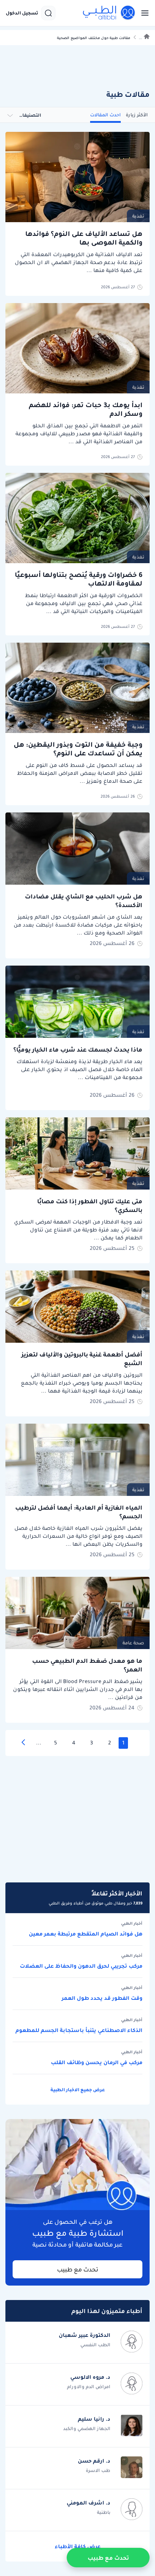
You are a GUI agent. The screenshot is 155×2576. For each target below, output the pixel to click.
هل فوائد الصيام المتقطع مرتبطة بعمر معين (86, 1934)
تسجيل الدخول (22, 13)
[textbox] (34, 115)
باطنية (104, 2512)
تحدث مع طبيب (78, 2269)
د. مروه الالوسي (90, 2377)
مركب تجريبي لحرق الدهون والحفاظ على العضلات (81, 1966)
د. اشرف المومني (88, 2503)
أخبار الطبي (132, 1924)
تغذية (138, 216)
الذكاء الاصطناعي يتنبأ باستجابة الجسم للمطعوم (79, 2030)
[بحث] (48, 13)
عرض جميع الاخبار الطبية (78, 2090)
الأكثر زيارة (137, 115)
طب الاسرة (98, 2470)
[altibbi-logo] (109, 13)
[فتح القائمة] (143, 13)
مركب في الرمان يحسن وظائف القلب (97, 2062)
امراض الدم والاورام (89, 2387)
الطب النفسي (95, 2345)
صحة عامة (133, 1643)
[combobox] (34, 115)
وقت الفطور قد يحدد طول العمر (102, 1998)
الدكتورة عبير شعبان (85, 2335)
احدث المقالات (105, 115)
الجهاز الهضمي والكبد (87, 2428)
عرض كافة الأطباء (78, 2546)
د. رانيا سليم (94, 2419)
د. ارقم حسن (94, 2461)
